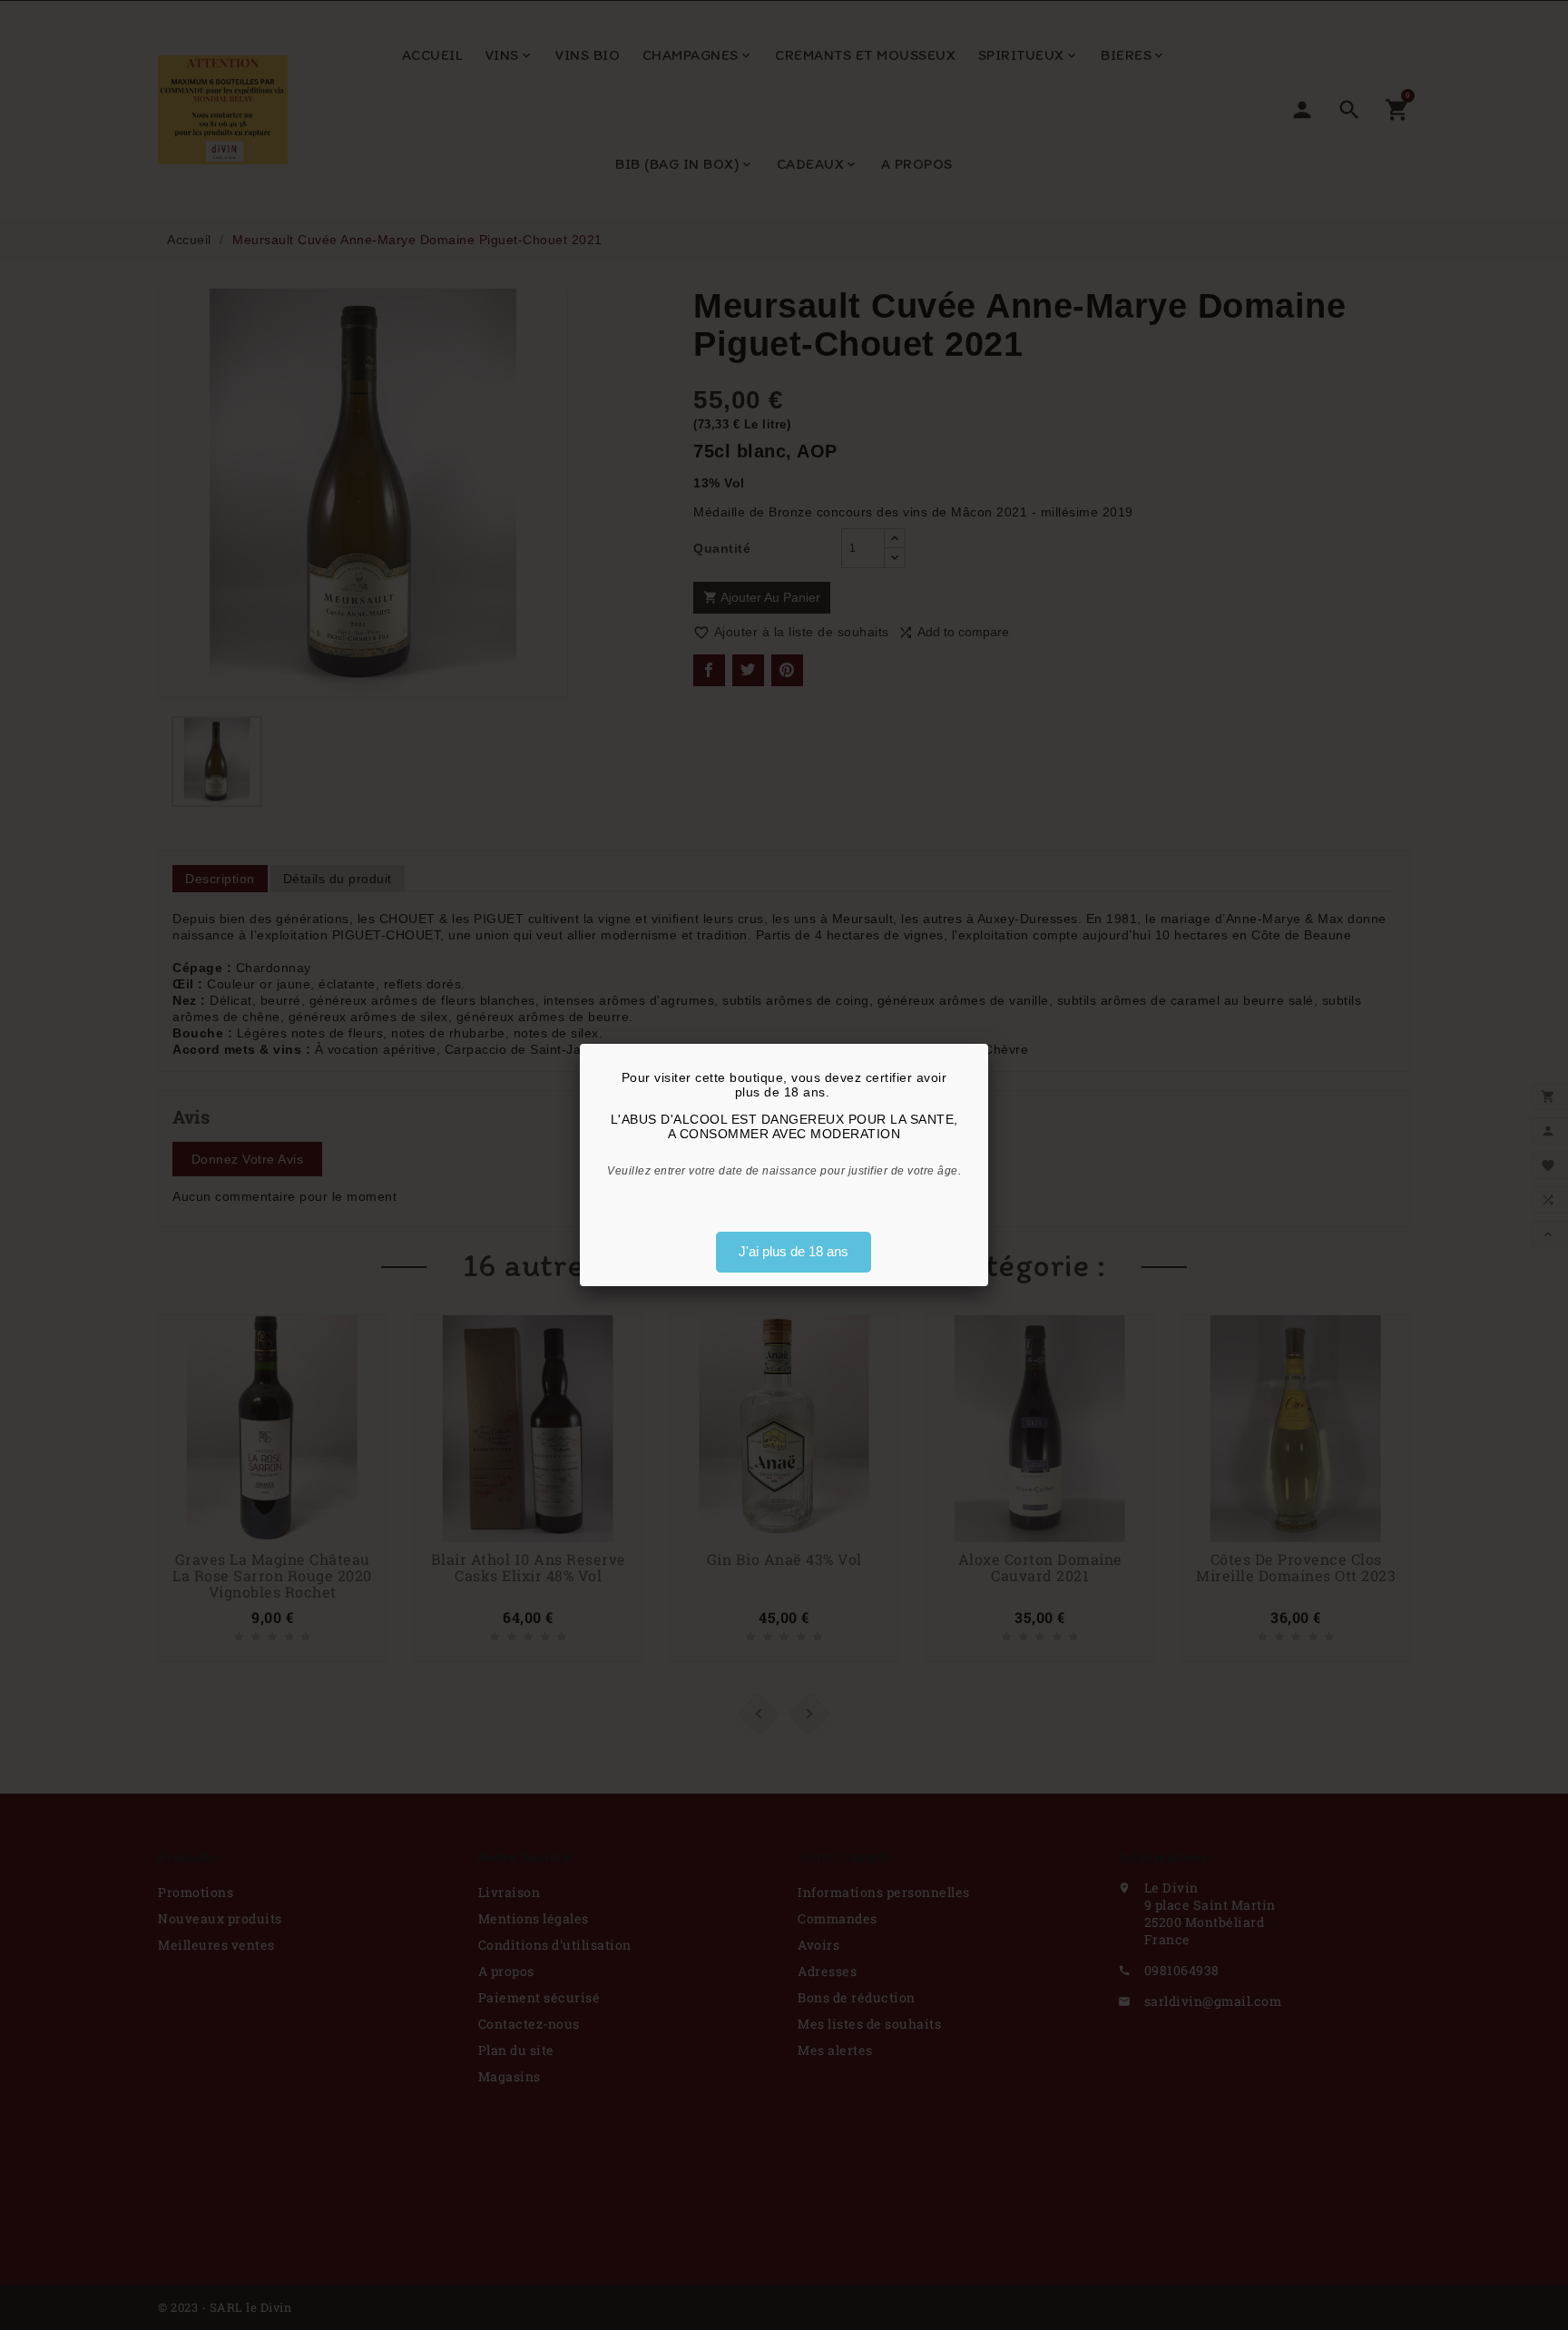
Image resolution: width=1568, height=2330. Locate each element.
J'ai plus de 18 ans (794, 1251)
